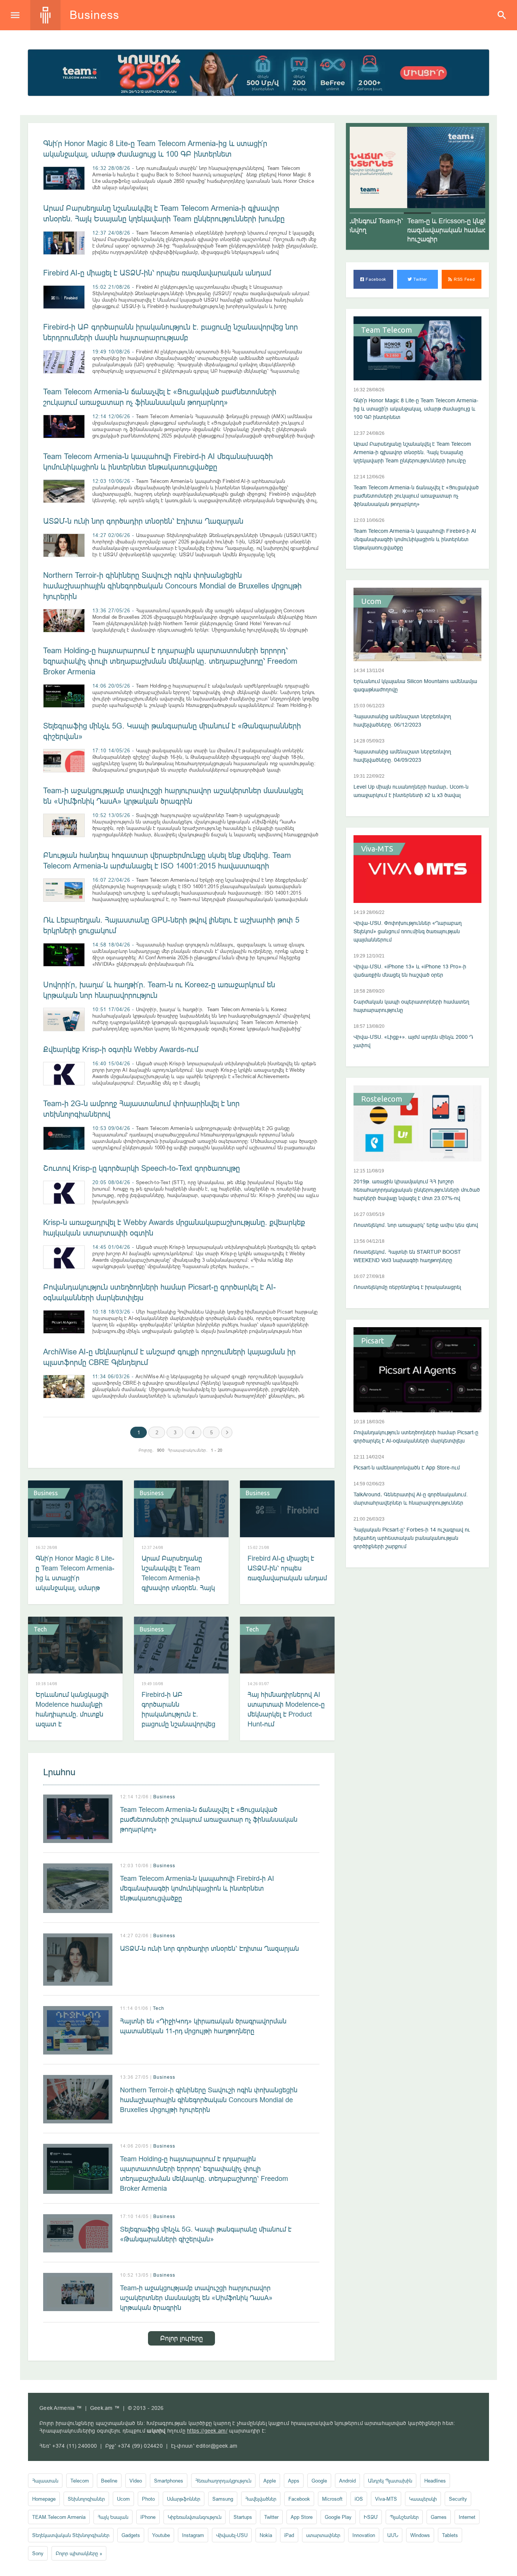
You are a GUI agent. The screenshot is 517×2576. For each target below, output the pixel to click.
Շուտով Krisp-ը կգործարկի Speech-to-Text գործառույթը (142, 1168)
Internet (467, 2517)
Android (347, 2481)
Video (136, 2481)
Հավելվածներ (261, 2499)
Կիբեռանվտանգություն (195, 2517)
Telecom (80, 2481)
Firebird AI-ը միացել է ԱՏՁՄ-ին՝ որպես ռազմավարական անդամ (157, 273)
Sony (38, 2553)
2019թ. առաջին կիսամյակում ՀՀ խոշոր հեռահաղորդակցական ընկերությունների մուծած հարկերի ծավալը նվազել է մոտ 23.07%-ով (417, 1190)
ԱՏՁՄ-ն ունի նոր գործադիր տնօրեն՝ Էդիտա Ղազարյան (143, 521)
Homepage (44, 2499)
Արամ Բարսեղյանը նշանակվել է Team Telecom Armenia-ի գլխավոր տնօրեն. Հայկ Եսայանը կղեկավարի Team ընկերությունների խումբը (179, 1588)
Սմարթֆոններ (184, 2499)
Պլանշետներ (404, 2517)
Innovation (364, 2535)
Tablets (450, 2535)
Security (458, 2499)
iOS (359, 2499)
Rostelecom (382, 1099)
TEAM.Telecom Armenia (59, 2517)
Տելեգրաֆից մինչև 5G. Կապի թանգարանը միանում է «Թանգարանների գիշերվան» (206, 2234)
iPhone (148, 2517)
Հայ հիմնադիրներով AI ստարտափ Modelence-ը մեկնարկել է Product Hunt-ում (286, 1709)
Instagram (193, 2535)
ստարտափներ (323, 2535)
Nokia (266, 2535)
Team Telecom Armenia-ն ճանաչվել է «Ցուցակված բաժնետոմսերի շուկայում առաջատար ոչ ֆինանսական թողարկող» (209, 1819)
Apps (294, 2481)
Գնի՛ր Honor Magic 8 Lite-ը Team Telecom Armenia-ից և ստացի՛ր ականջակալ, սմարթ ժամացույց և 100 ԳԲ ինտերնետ (75, 1583)
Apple (270, 2481)
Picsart (373, 1341)
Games (439, 2517)
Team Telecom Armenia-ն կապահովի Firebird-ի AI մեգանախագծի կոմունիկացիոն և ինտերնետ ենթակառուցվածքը (197, 1888)
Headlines (435, 2481)
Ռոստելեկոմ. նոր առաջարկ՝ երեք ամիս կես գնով (416, 1225)
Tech (40, 1629)
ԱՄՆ (393, 2535)
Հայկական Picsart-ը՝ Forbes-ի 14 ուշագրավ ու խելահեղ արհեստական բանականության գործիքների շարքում (412, 1538)
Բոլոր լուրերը (181, 2338)
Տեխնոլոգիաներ (86, 2499)
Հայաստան (45, 2481)
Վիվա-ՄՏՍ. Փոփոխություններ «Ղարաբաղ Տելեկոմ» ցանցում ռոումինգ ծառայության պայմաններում (408, 931)
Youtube (161, 2535)
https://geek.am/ (207, 2431)
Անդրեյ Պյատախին (390, 2481)
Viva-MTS (377, 849)
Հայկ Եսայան (113, 2517)
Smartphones (169, 2481)
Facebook (375, 279)
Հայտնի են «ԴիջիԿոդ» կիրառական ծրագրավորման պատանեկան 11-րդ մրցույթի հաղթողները (203, 2026)
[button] (363, 213)
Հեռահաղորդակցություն (223, 2481)
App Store (302, 2517)
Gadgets (131, 2535)
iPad (289, 2535)
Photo (148, 2499)
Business (46, 1493)
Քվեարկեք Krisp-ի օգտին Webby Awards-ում (121, 1049)
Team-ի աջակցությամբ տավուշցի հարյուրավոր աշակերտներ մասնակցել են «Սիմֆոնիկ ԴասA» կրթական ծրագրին (196, 2298)
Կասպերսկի (423, 2499)
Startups (243, 2517)
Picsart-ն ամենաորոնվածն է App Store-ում (407, 1468)
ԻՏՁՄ (371, 2517)
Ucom (371, 601)
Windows (420, 2535)
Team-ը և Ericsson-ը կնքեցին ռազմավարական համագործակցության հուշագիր (413, 230)
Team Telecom (387, 330)
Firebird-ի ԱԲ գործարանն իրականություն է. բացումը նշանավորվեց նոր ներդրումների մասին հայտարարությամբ (178, 1724)
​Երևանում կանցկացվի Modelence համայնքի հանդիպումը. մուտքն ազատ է (72, 1709)
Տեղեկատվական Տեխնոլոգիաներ (71, 2535)
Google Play (338, 2517)
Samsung (223, 2499)
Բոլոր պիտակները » (79, 2553)
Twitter (420, 279)
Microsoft (332, 2499)
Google (319, 2481)
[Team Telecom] (258, 73)
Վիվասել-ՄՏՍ (232, 2535)
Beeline (109, 2481)
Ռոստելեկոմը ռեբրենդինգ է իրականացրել (407, 1287)
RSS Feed (463, 279)
